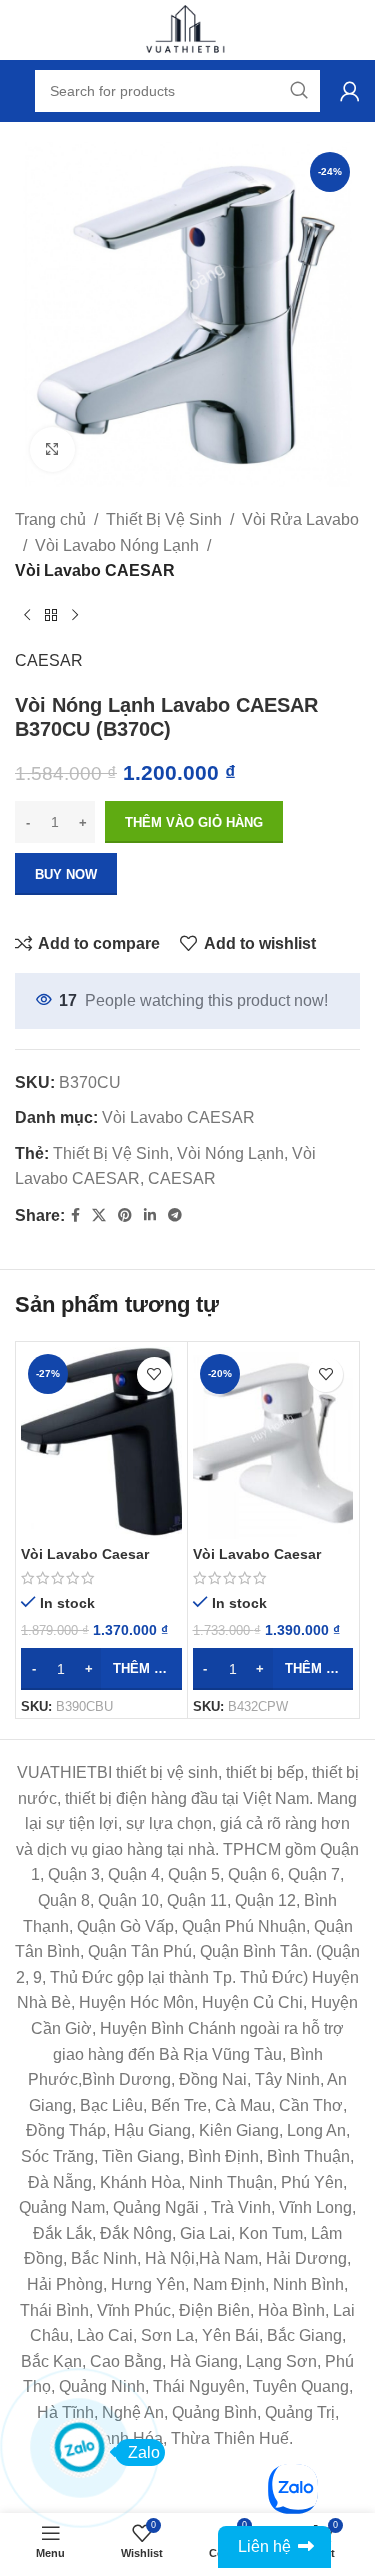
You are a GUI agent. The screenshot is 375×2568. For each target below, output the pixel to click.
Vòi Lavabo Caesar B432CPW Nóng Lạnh (266, 1562)
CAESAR (49, 660)
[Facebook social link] (75, 1215)
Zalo (144, 2452)
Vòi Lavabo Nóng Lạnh (117, 545)
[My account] (350, 91)
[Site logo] (188, 28)
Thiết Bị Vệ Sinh (164, 519)
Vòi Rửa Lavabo (300, 519)
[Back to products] (51, 616)
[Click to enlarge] (52, 449)
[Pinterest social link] (125, 1215)
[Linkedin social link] (150, 1215)
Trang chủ (50, 519)
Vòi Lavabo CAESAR (95, 570)
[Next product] (75, 616)
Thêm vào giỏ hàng (194, 822)
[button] (101, 1669)
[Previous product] (27, 616)
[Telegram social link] (175, 1215)
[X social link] (99, 1215)
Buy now (66, 874)
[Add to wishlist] (154, 1374)
